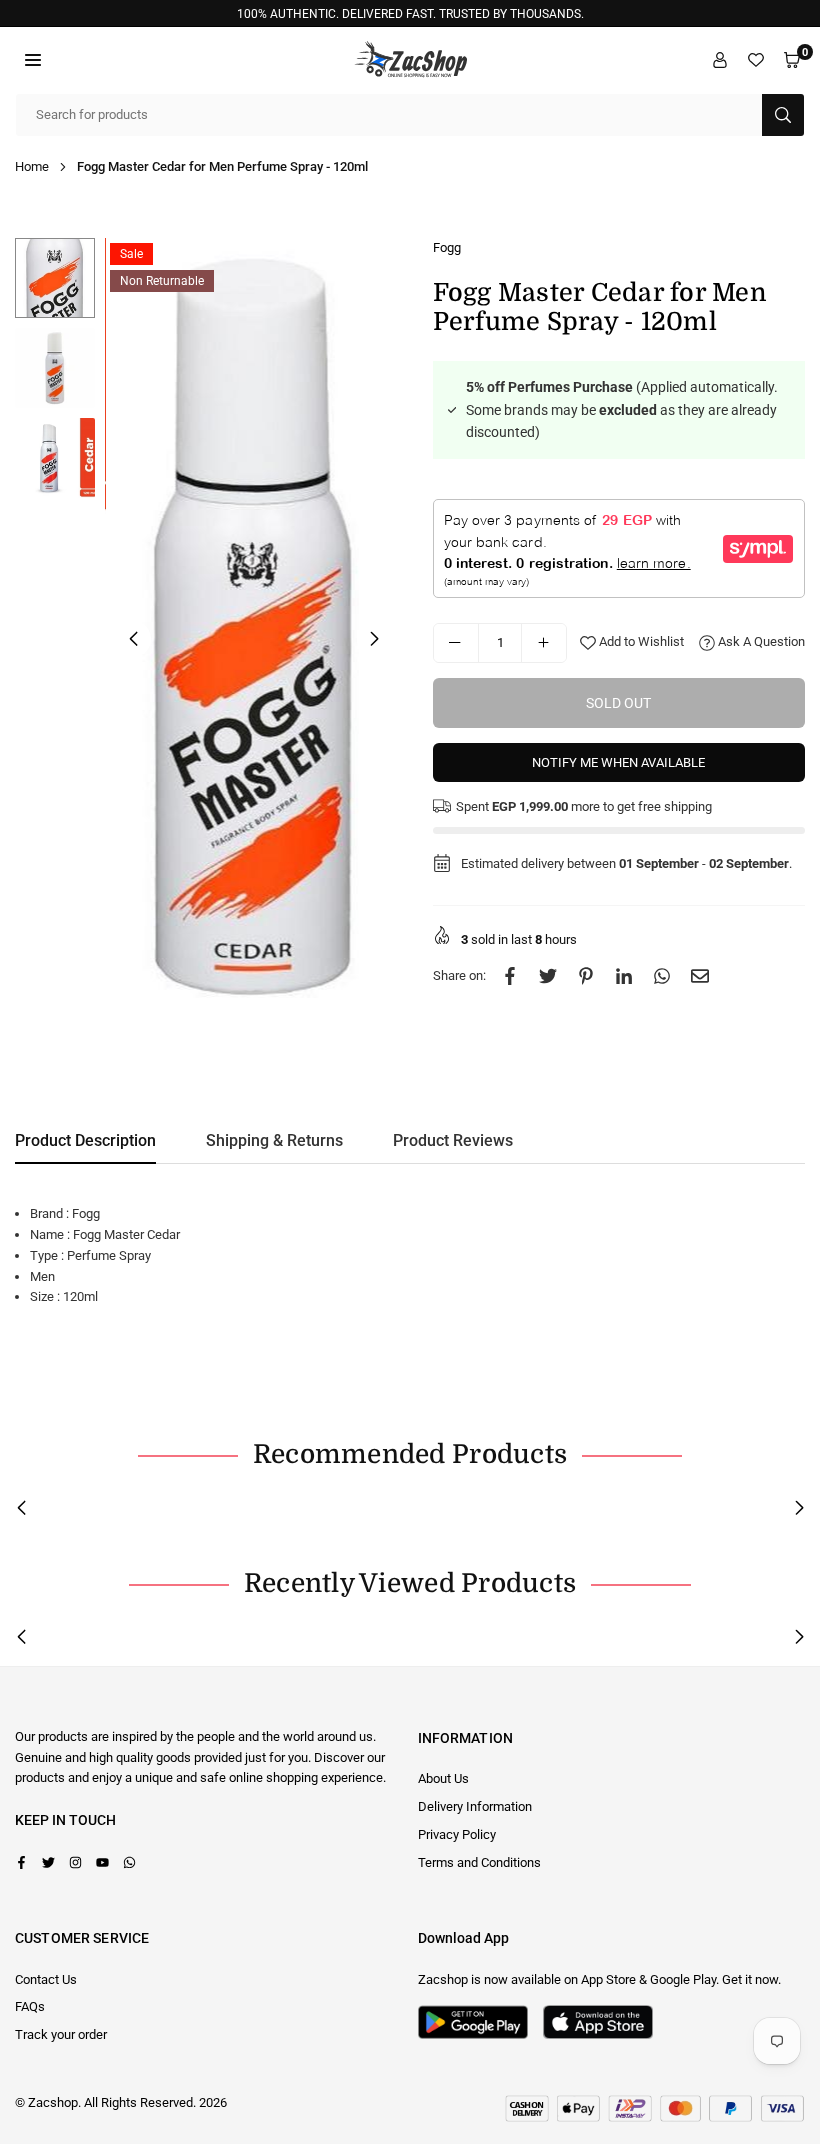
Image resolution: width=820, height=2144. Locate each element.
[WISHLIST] (756, 60)
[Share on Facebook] (510, 976)
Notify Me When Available (618, 762)
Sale (131, 254)
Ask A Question (760, 641)
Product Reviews (453, 1140)
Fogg (447, 247)
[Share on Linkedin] (624, 976)
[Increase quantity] (544, 643)
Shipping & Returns (274, 1140)
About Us (443, 1778)
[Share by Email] (700, 976)
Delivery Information (475, 1806)
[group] (254, 638)
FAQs (30, 2006)
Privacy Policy (457, 1834)
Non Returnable (162, 281)
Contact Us (46, 1979)
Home (32, 166)
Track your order (61, 2034)
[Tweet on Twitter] (548, 976)
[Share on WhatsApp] (662, 976)
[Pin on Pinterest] (586, 976)
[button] (33, 60)
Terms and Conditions (479, 1862)
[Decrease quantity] (456, 643)
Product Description (85, 1140)
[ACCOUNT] (720, 60)
